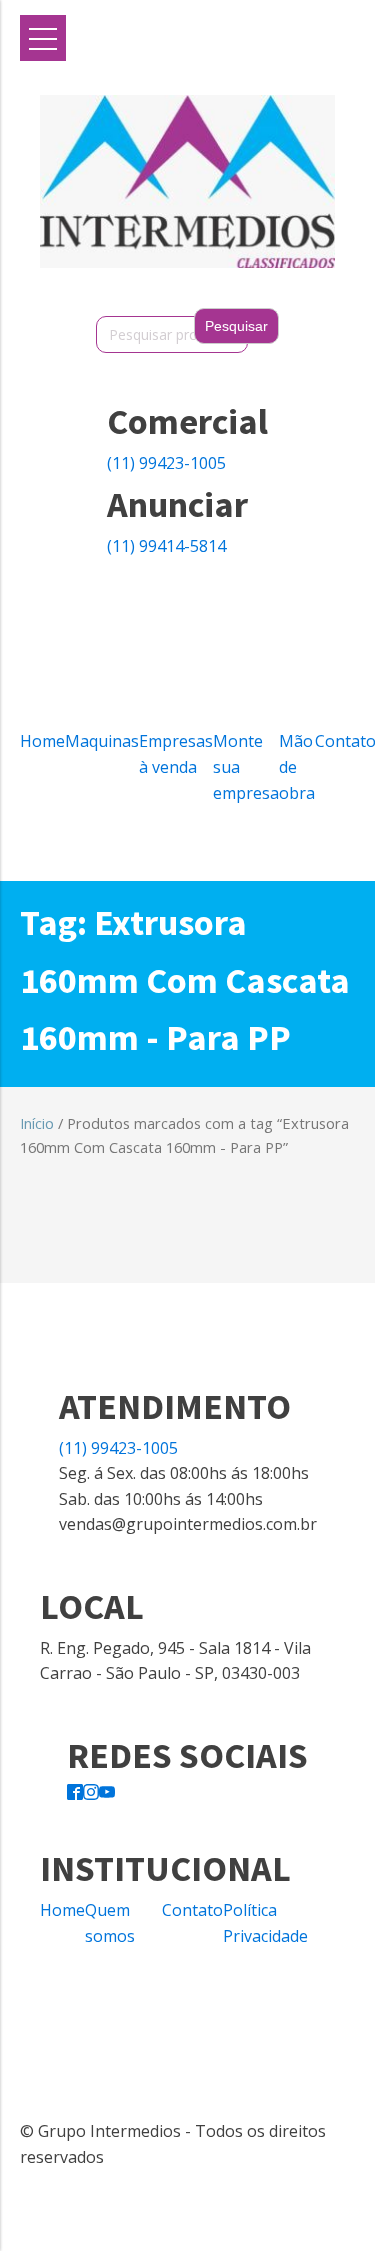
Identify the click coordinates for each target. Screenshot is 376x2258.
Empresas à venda (176, 754)
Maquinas (102, 741)
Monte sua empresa (246, 766)
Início (37, 1123)
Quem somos (110, 1923)
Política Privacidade (265, 1923)
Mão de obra (297, 766)
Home (42, 741)
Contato (345, 741)
